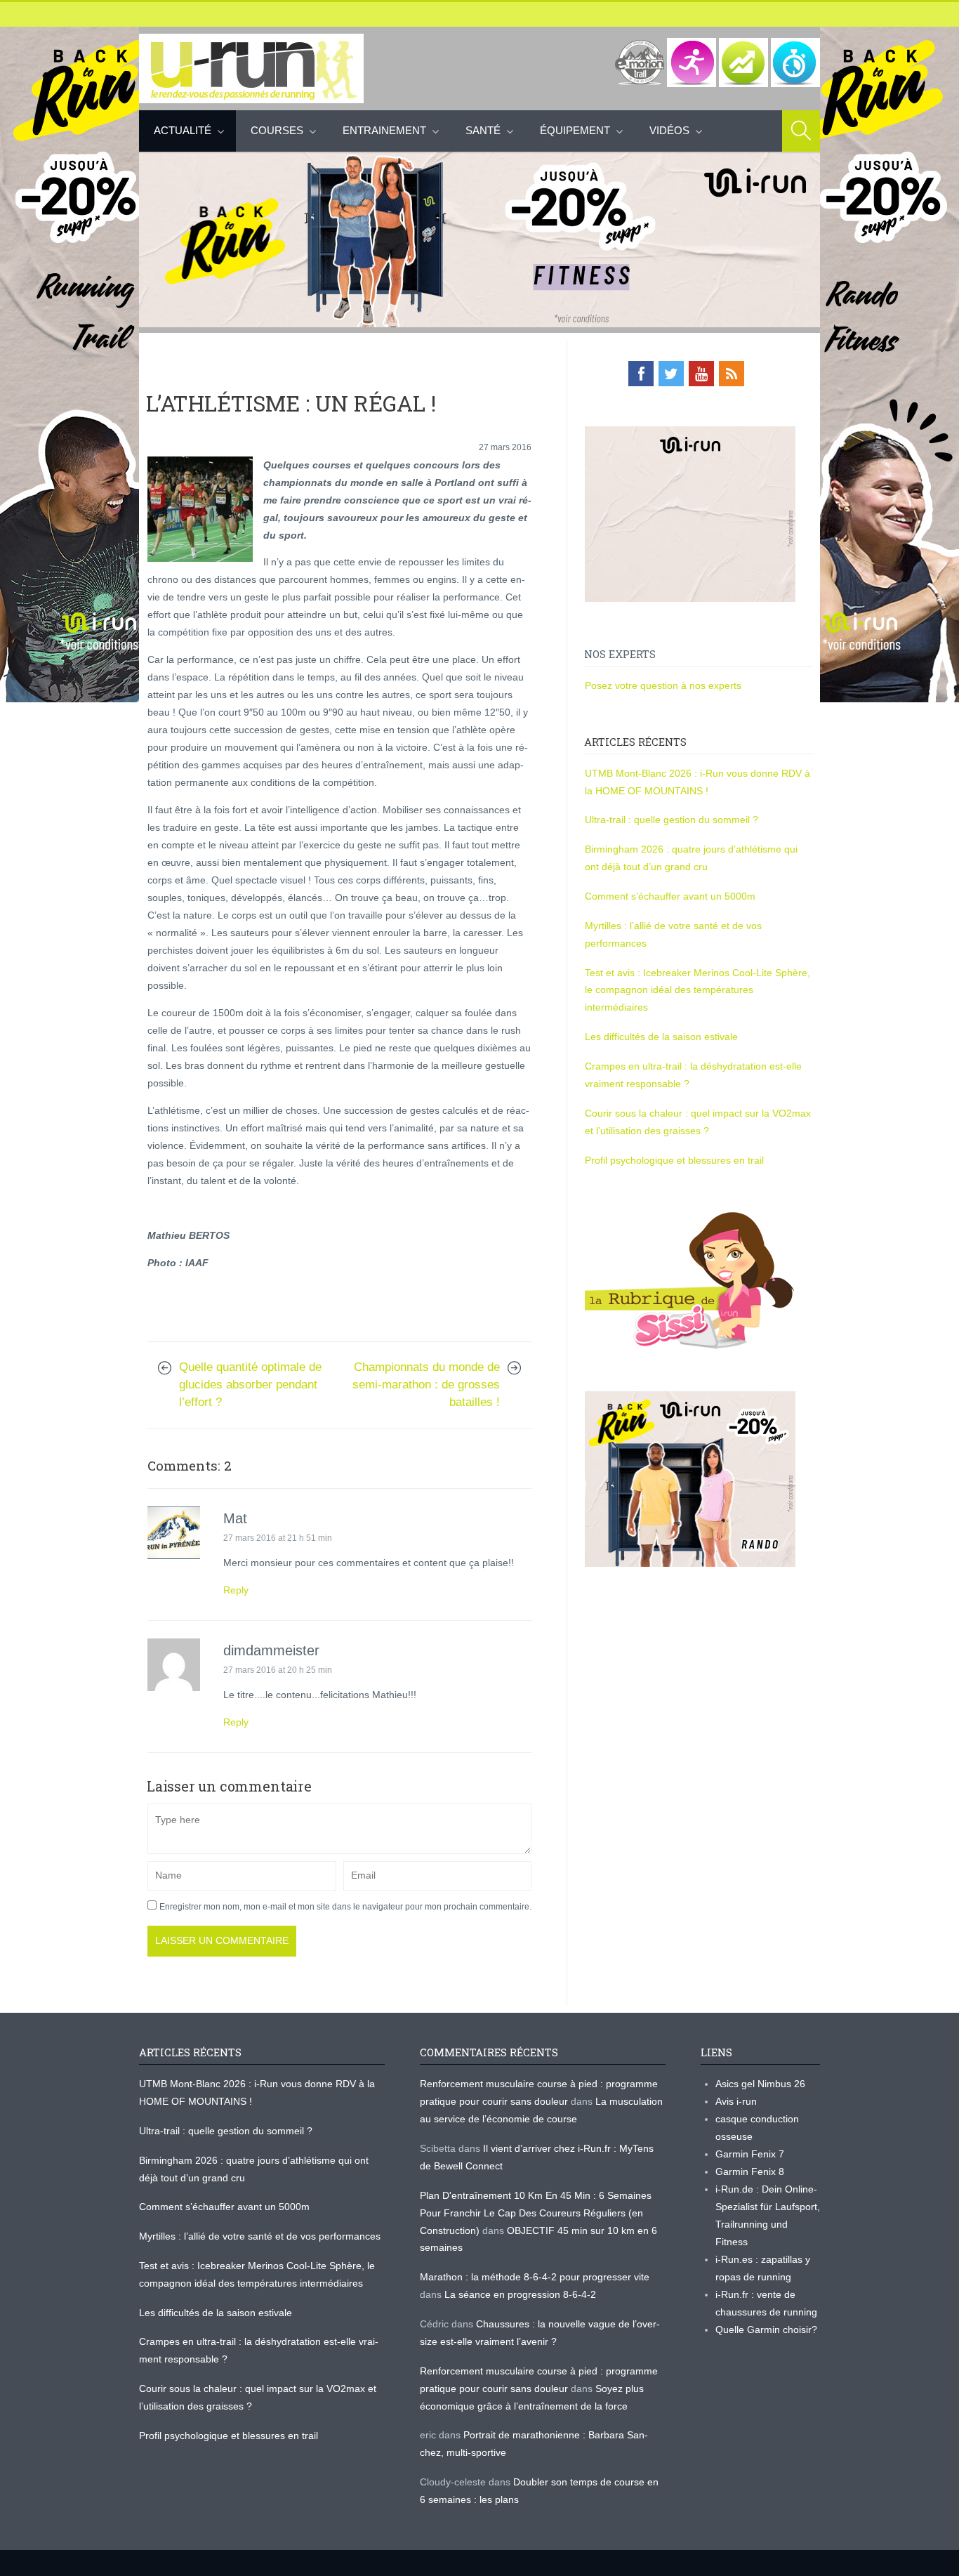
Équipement (575, 130)
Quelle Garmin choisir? (766, 2329)
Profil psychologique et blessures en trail (674, 1160)
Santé (483, 130)
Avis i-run (736, 2101)
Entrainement (384, 130)
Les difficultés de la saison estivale (661, 1037)
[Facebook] (641, 374)
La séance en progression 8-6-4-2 (520, 2294)
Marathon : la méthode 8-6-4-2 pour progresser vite (535, 2277)
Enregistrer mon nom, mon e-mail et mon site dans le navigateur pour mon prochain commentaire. (345, 1907)
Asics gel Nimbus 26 (760, 2084)
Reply (236, 1590)
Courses (277, 130)
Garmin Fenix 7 (750, 2154)
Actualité (183, 130)
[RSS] (732, 374)
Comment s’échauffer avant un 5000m (672, 896)
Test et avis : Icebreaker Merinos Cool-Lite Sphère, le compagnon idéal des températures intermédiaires (697, 990)
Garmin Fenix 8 (750, 2171)
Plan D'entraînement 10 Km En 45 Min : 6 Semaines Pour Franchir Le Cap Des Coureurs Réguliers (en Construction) (536, 2213)
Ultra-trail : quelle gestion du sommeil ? (672, 820)
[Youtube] (701, 374)
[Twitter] (671, 374)
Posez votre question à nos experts (663, 685)
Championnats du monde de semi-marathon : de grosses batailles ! (426, 1385)
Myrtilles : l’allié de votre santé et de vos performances (261, 2236)
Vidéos (669, 130)
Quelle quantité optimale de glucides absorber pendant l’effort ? (250, 1385)
